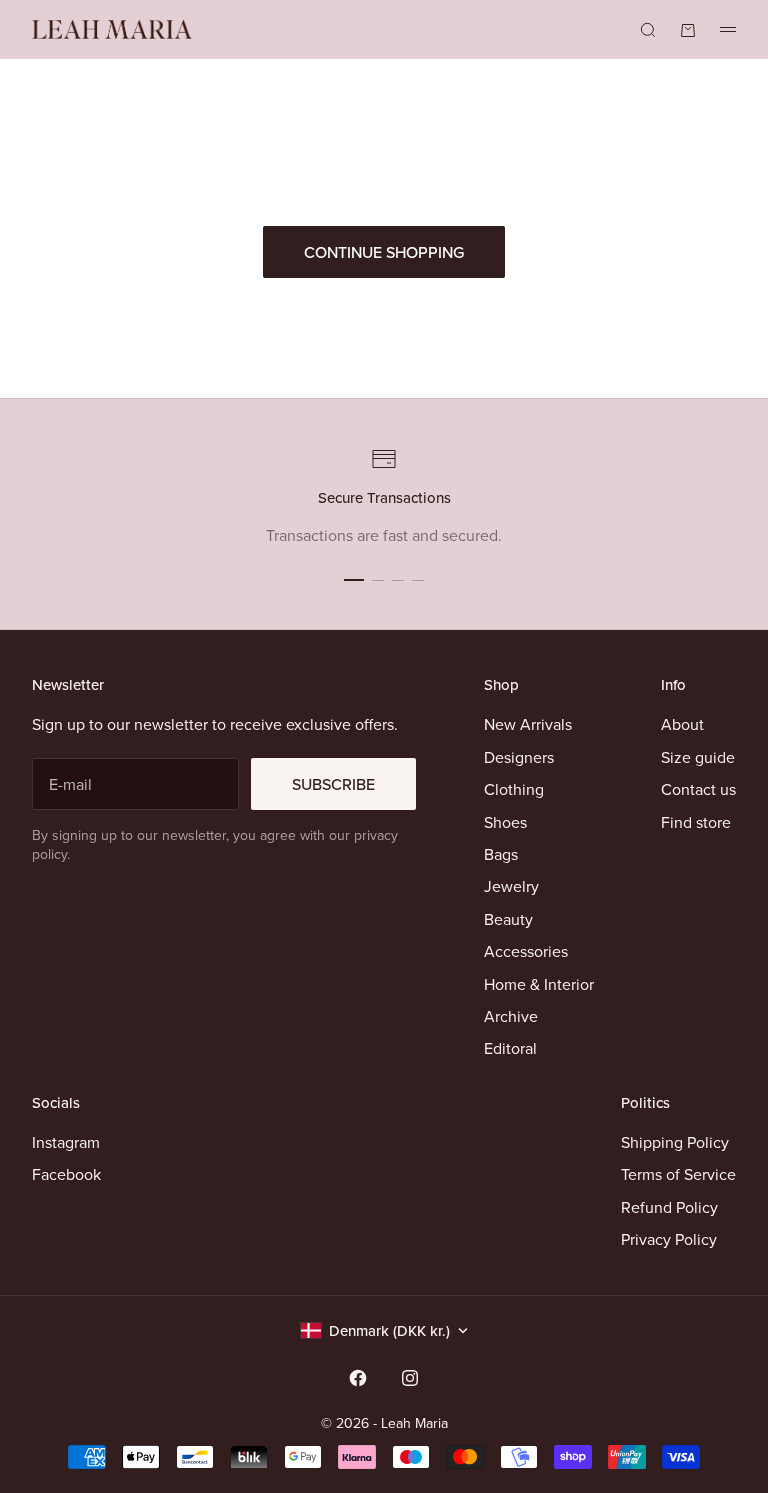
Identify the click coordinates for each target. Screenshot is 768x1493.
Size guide (698, 757)
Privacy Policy (669, 1239)
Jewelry (511, 886)
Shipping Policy (675, 1142)
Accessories (526, 951)
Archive (511, 1016)
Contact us (698, 789)
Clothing (514, 789)
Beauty (508, 919)
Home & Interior (539, 984)
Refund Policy (669, 1207)
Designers (519, 757)
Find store (696, 822)
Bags (501, 854)
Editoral (510, 1048)
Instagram (66, 1142)
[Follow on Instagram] (410, 1378)
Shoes (505, 822)
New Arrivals (528, 724)
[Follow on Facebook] (358, 1378)
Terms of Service (678, 1174)
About (682, 724)
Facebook (66, 1174)
